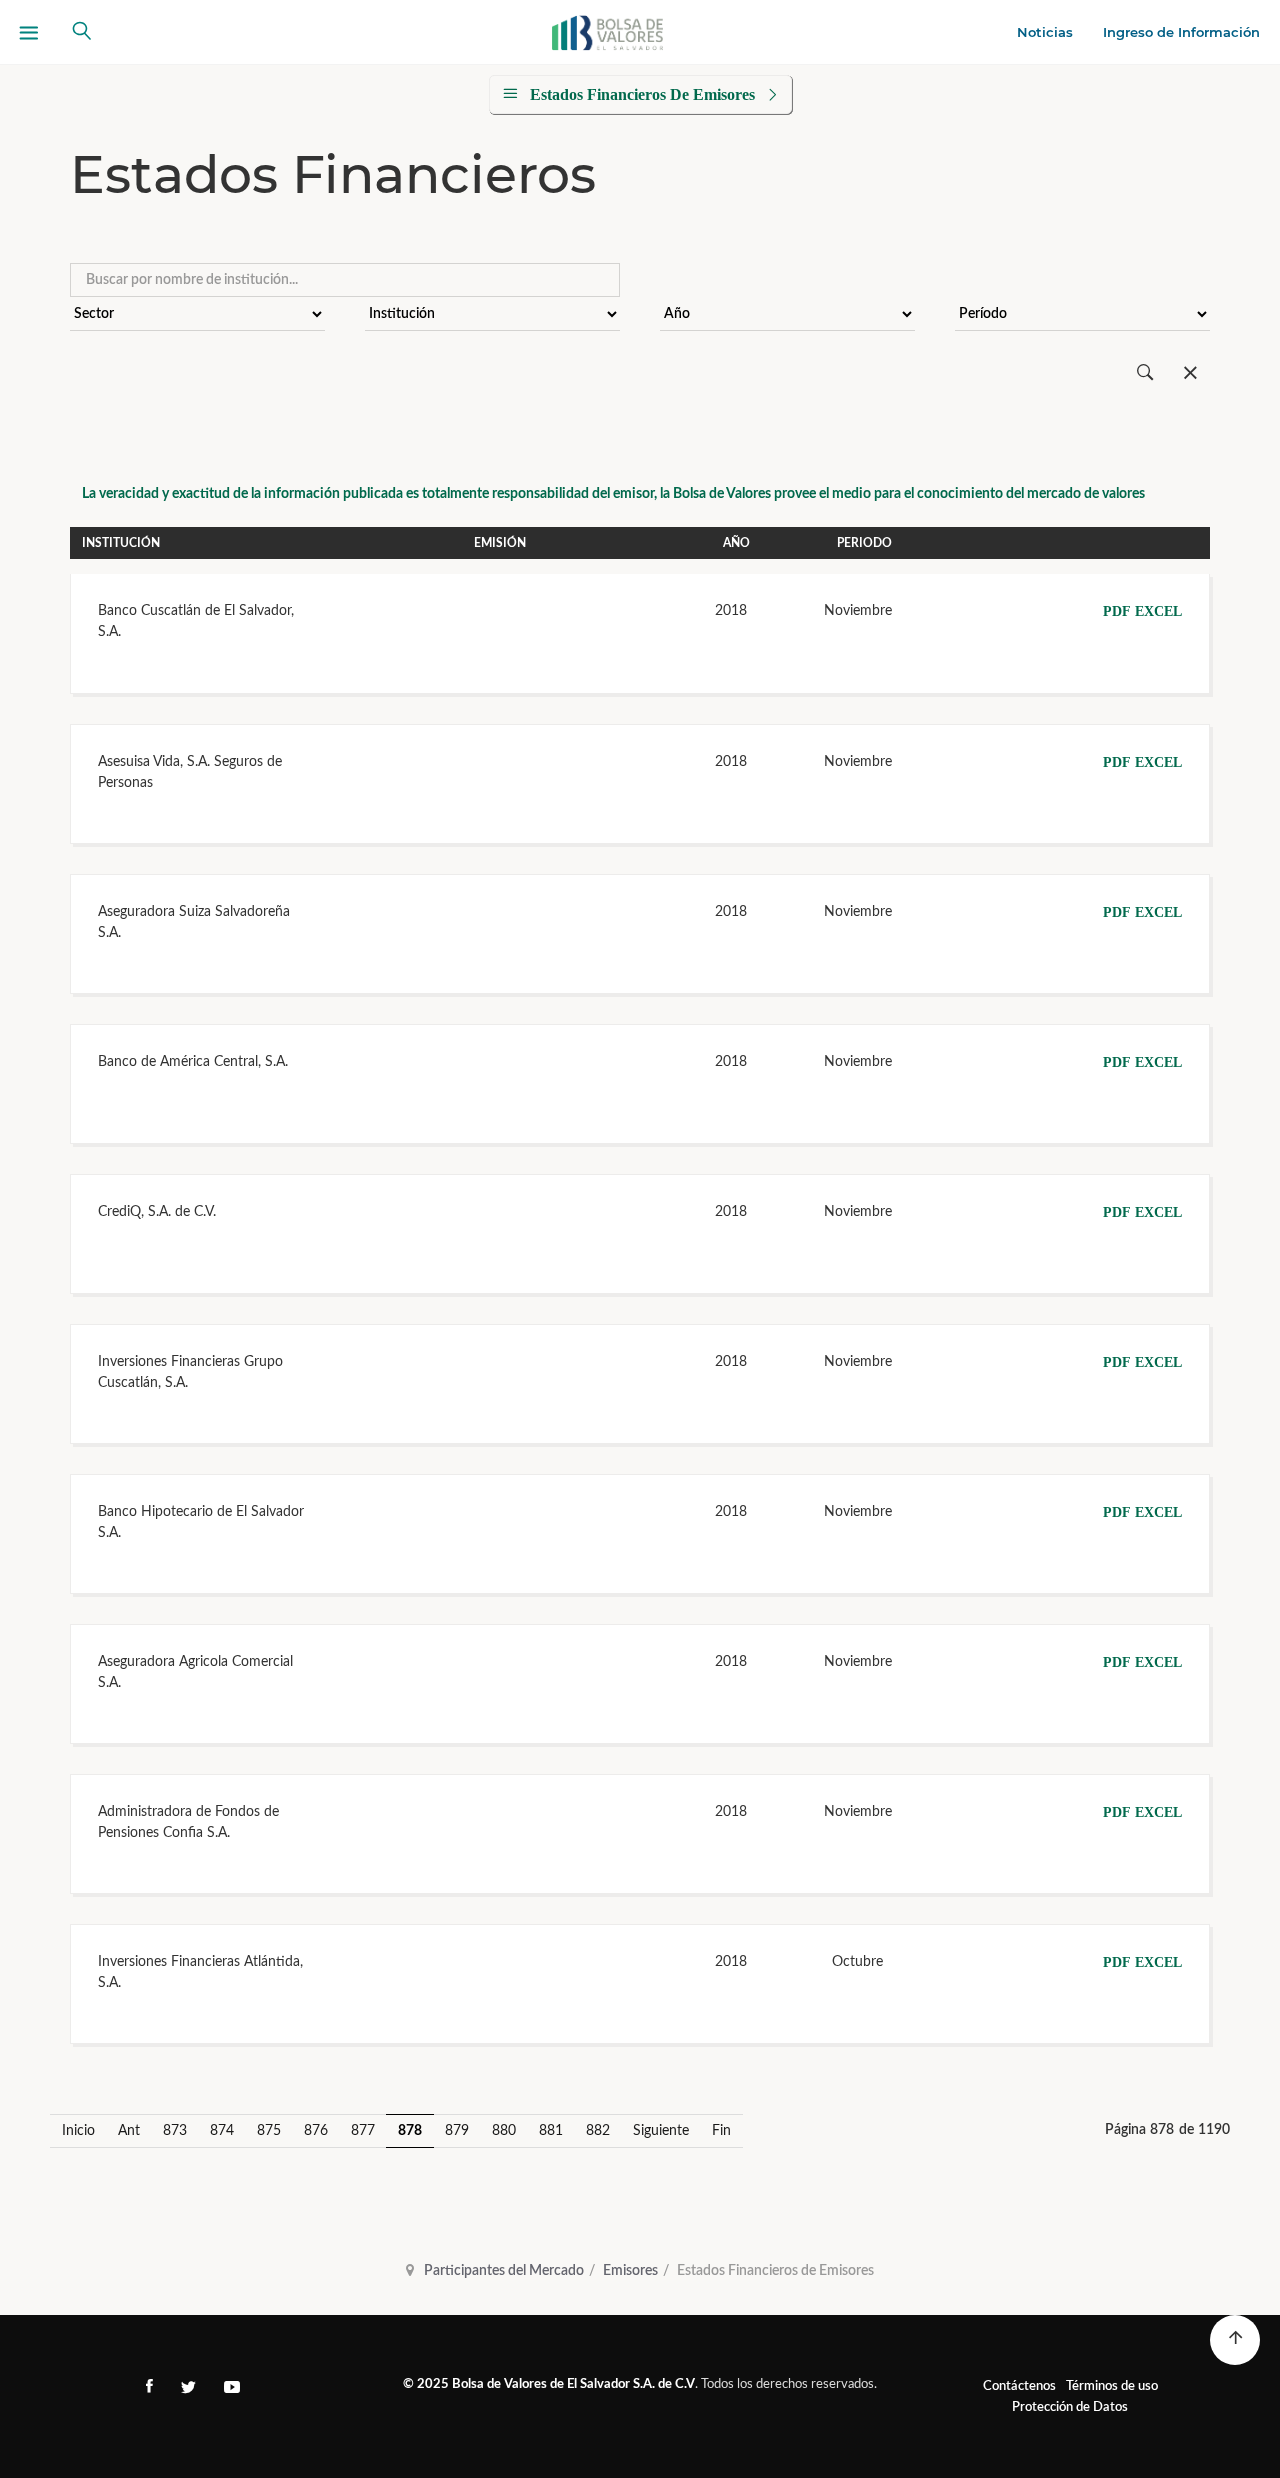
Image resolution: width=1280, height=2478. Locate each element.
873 (175, 2131)
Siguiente (661, 2131)
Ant (129, 2131)
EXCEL (1158, 611)
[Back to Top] (1235, 2340)
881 (551, 2131)
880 (504, 2131)
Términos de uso (1112, 2386)
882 (598, 2131)
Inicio (78, 2131)
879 (457, 2131)
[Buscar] (1145, 373)
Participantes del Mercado (504, 2271)
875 (269, 2131)
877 (363, 2131)
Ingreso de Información (1181, 32)
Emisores (630, 2271)
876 (316, 2131)
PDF (1117, 611)
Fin (721, 2131)
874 (222, 2131)
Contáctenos (1019, 2386)
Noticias (1045, 32)
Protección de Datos (1070, 2407)
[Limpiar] (1190, 373)
